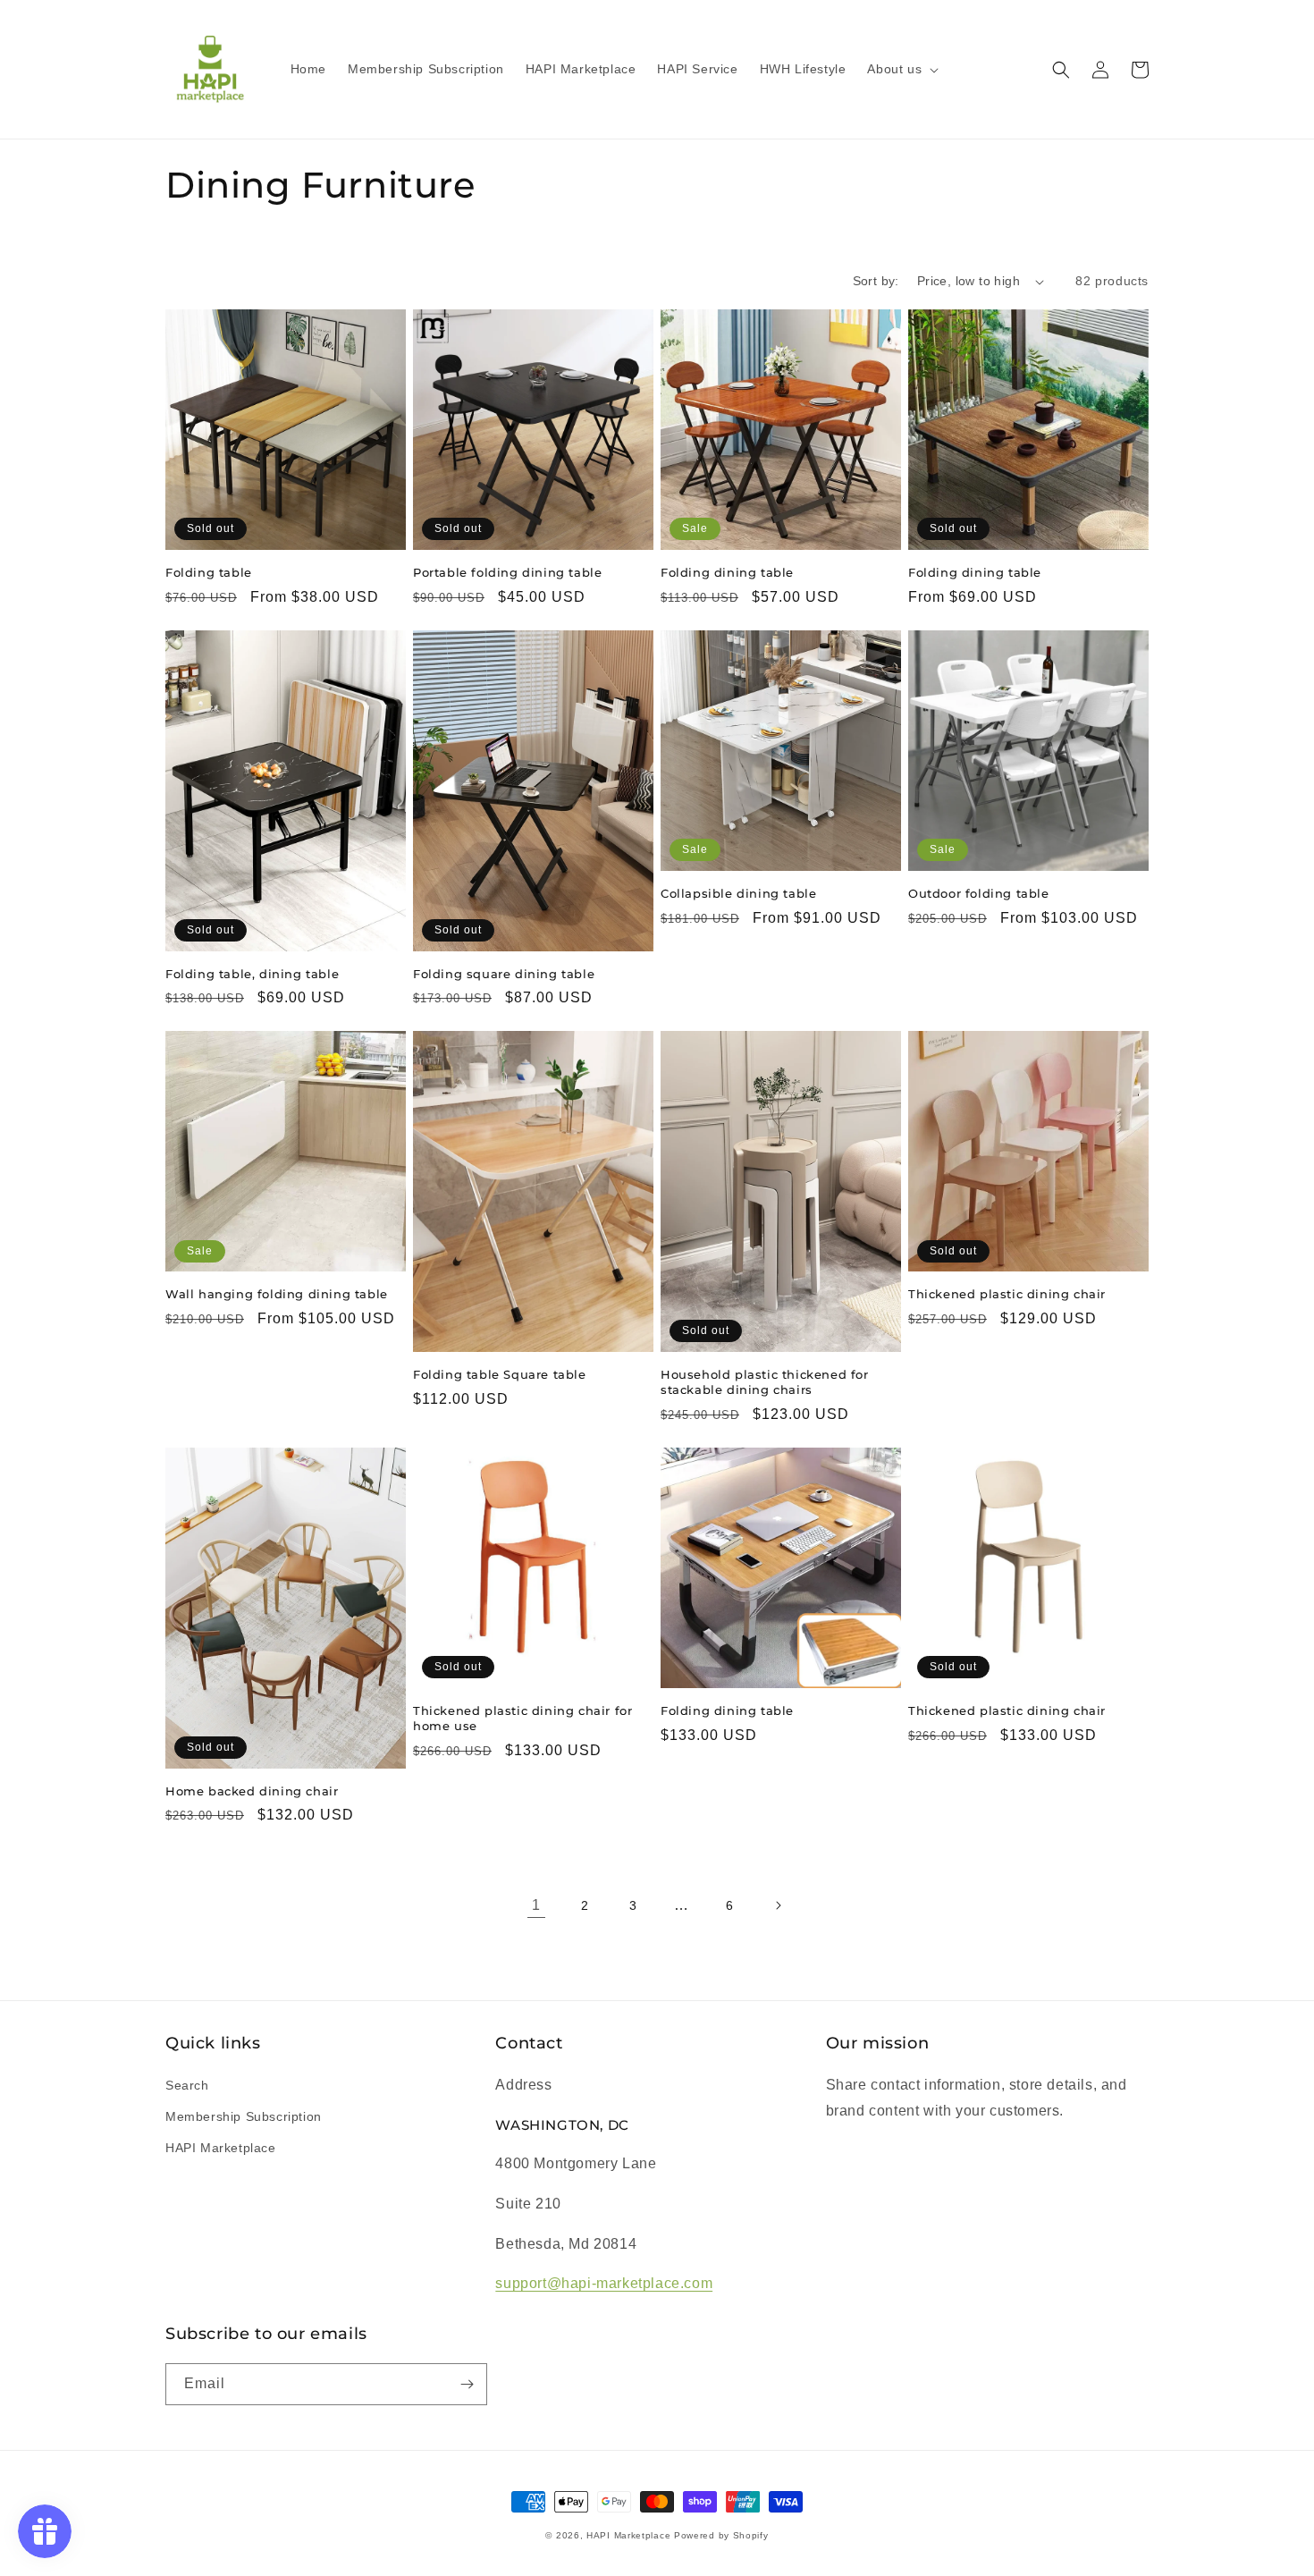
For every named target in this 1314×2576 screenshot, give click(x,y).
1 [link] (536, 1905)
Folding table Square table (500, 1374)
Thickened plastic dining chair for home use (522, 1718)
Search (187, 2085)
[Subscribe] (467, 2384)
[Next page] (778, 1905)
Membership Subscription (244, 2116)
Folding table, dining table (252, 974)
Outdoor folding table (979, 893)
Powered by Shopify (721, 2535)
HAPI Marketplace (221, 2148)
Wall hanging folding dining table (277, 1294)
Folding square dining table (504, 974)
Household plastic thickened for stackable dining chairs (765, 1382)
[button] (901, 69)
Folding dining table (727, 572)
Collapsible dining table (738, 893)
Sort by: (876, 281)
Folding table (209, 572)
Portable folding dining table (507, 572)
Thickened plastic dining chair (1007, 1294)
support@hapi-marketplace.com (604, 2283)
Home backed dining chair (252, 1791)
